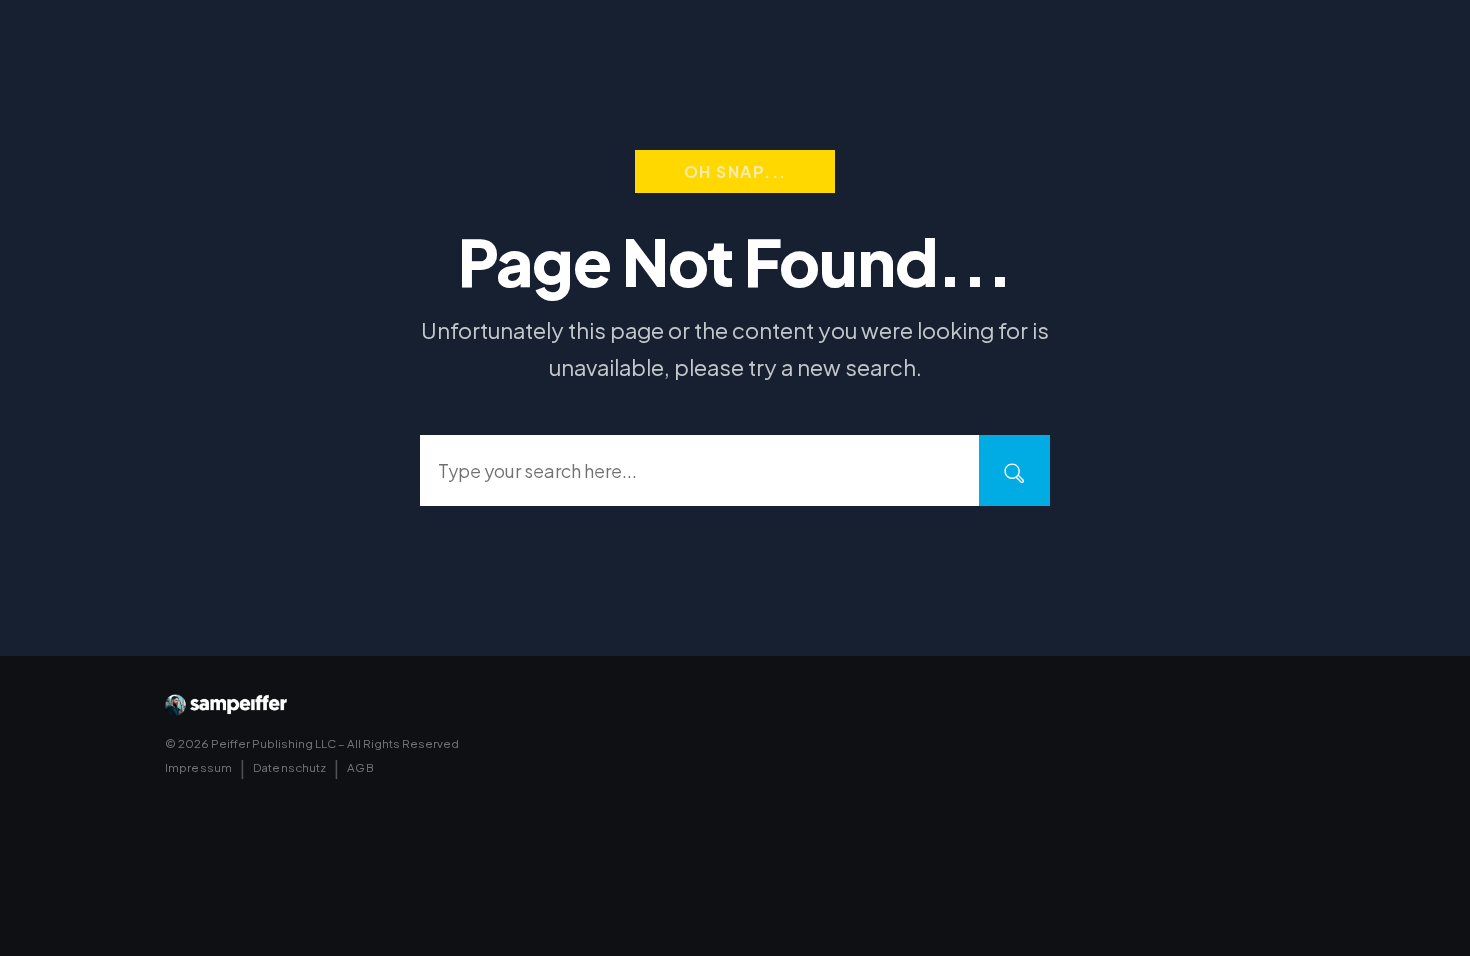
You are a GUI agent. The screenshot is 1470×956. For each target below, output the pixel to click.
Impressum (198, 767)
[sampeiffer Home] (226, 705)
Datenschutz (289, 767)
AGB (360, 767)
